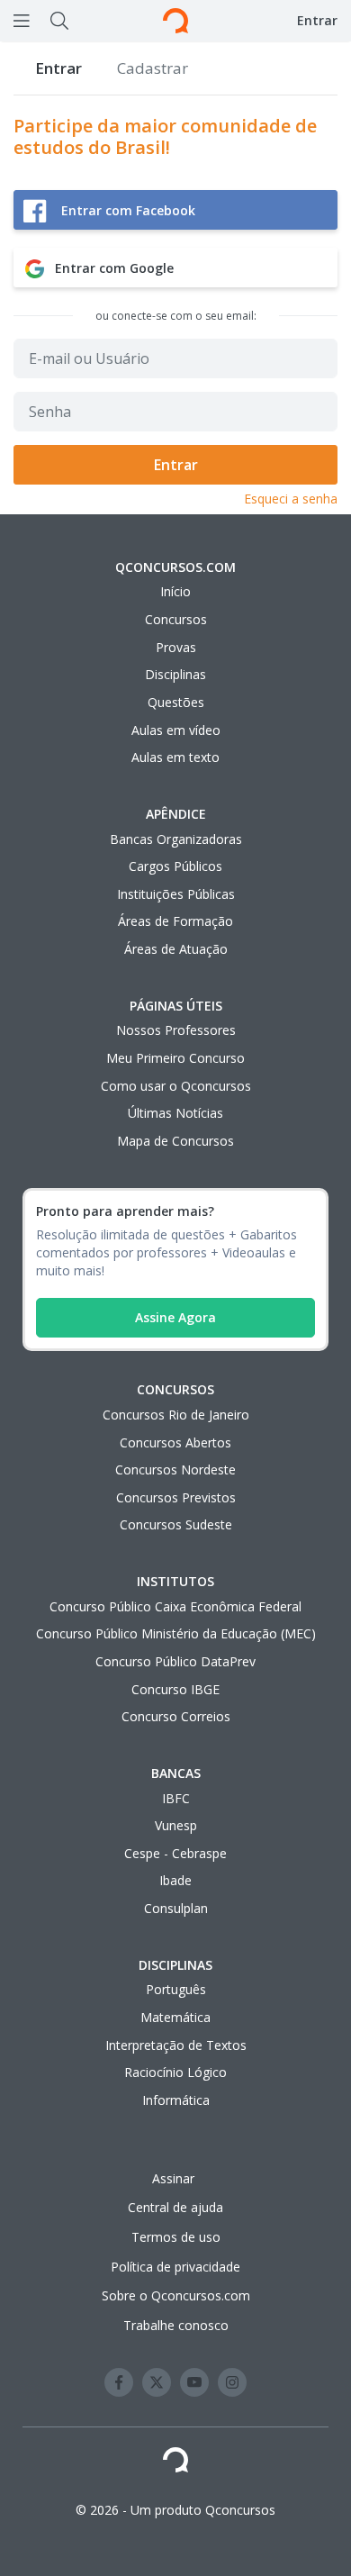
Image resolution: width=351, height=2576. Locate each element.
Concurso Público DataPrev (175, 1661)
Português (176, 1989)
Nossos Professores (176, 1030)
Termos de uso (176, 2237)
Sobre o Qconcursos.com (176, 2295)
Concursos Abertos (175, 1442)
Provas (176, 647)
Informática (176, 2100)
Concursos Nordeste (175, 1469)
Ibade (175, 1880)
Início (175, 591)
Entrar (317, 20)
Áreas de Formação (175, 921)
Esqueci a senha (291, 499)
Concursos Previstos (176, 1497)
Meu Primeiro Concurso (175, 1058)
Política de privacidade (175, 2267)
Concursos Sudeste (176, 1524)
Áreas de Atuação (176, 949)
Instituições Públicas (176, 894)
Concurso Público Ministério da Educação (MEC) (176, 1633)
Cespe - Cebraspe (175, 1853)
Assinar (175, 2178)
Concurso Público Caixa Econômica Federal (175, 1606)
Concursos (176, 619)
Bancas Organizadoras (176, 839)
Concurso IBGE (175, 1689)
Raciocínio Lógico (175, 2072)
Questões (176, 702)
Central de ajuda (175, 2207)
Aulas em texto (175, 757)
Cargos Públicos (175, 866)
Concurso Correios (176, 1716)
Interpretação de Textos (176, 2045)
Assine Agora (175, 1317)
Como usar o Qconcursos (176, 1086)
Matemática (175, 2017)
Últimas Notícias (175, 1113)
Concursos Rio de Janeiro (176, 1415)
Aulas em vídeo (176, 730)
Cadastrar (153, 68)
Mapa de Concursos (175, 1141)
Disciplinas (175, 674)
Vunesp (176, 1825)
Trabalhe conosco (176, 2325)
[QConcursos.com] (175, 2463)
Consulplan (176, 1908)
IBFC (176, 1798)
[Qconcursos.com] (175, 21)
